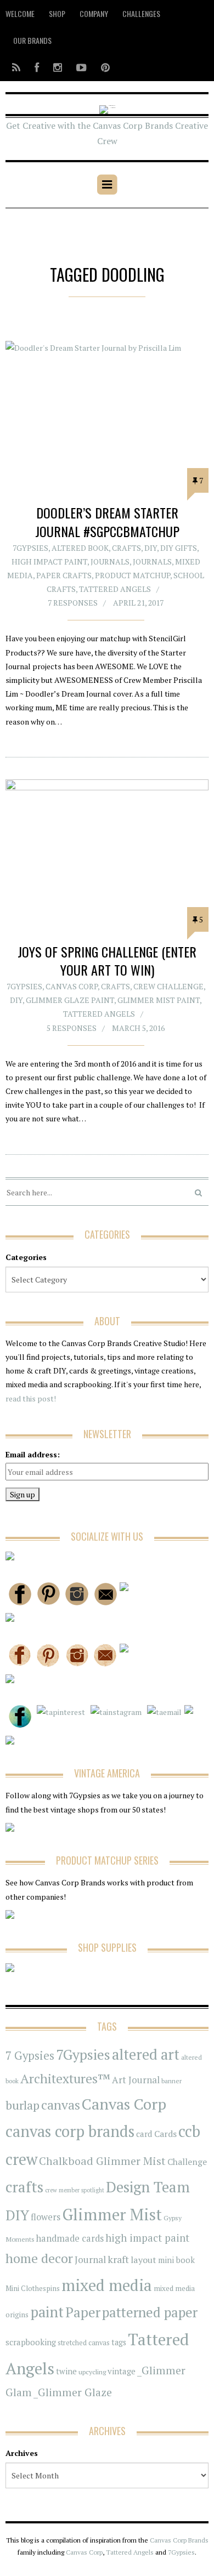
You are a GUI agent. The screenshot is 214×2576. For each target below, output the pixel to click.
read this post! (31, 1398)
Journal (90, 2259)
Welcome (20, 13)
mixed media (107, 2285)
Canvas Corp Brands (179, 2540)
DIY (151, 548)
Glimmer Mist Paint (159, 1000)
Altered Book (80, 548)
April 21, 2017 (138, 603)
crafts (24, 2187)
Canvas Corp (72, 986)
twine (66, 2371)
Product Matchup (133, 575)
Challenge (187, 2162)
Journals (110, 562)
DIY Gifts (179, 548)
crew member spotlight (75, 2190)
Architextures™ (65, 2079)
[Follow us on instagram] (58, 67)
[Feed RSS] (16, 67)
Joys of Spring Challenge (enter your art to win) (107, 961)
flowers (46, 2217)
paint (47, 2312)
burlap (22, 2105)
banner (171, 2081)
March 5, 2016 (138, 1028)
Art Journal (136, 2080)
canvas (61, 2105)
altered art (146, 2054)
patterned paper (150, 2312)
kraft (118, 2259)
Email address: (33, 1454)
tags (119, 2342)
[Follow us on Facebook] (37, 67)
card (144, 2134)
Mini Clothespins (33, 2288)
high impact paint (147, 2238)
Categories (26, 1257)
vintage (122, 2371)
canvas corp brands (70, 2131)
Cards (165, 2134)
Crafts (126, 548)
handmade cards (70, 2238)
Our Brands (32, 40)
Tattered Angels (115, 589)
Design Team (148, 2187)
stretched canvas (84, 2343)
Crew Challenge (168, 986)
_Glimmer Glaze (73, 2392)
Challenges (141, 13)
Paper (83, 2312)
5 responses (72, 1028)
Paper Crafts (64, 575)
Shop (57, 13)
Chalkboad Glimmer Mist (102, 2161)
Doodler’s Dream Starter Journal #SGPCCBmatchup (107, 522)
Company (94, 13)
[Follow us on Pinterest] (102, 67)
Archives (22, 2453)
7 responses (73, 603)
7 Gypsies (30, 2056)
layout (143, 2260)
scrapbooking (31, 2342)
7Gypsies (30, 548)
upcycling (92, 2372)
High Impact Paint (49, 562)
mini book (176, 2260)
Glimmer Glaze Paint (70, 1000)
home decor (39, 2258)
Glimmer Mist (112, 2214)
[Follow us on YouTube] (81, 67)
